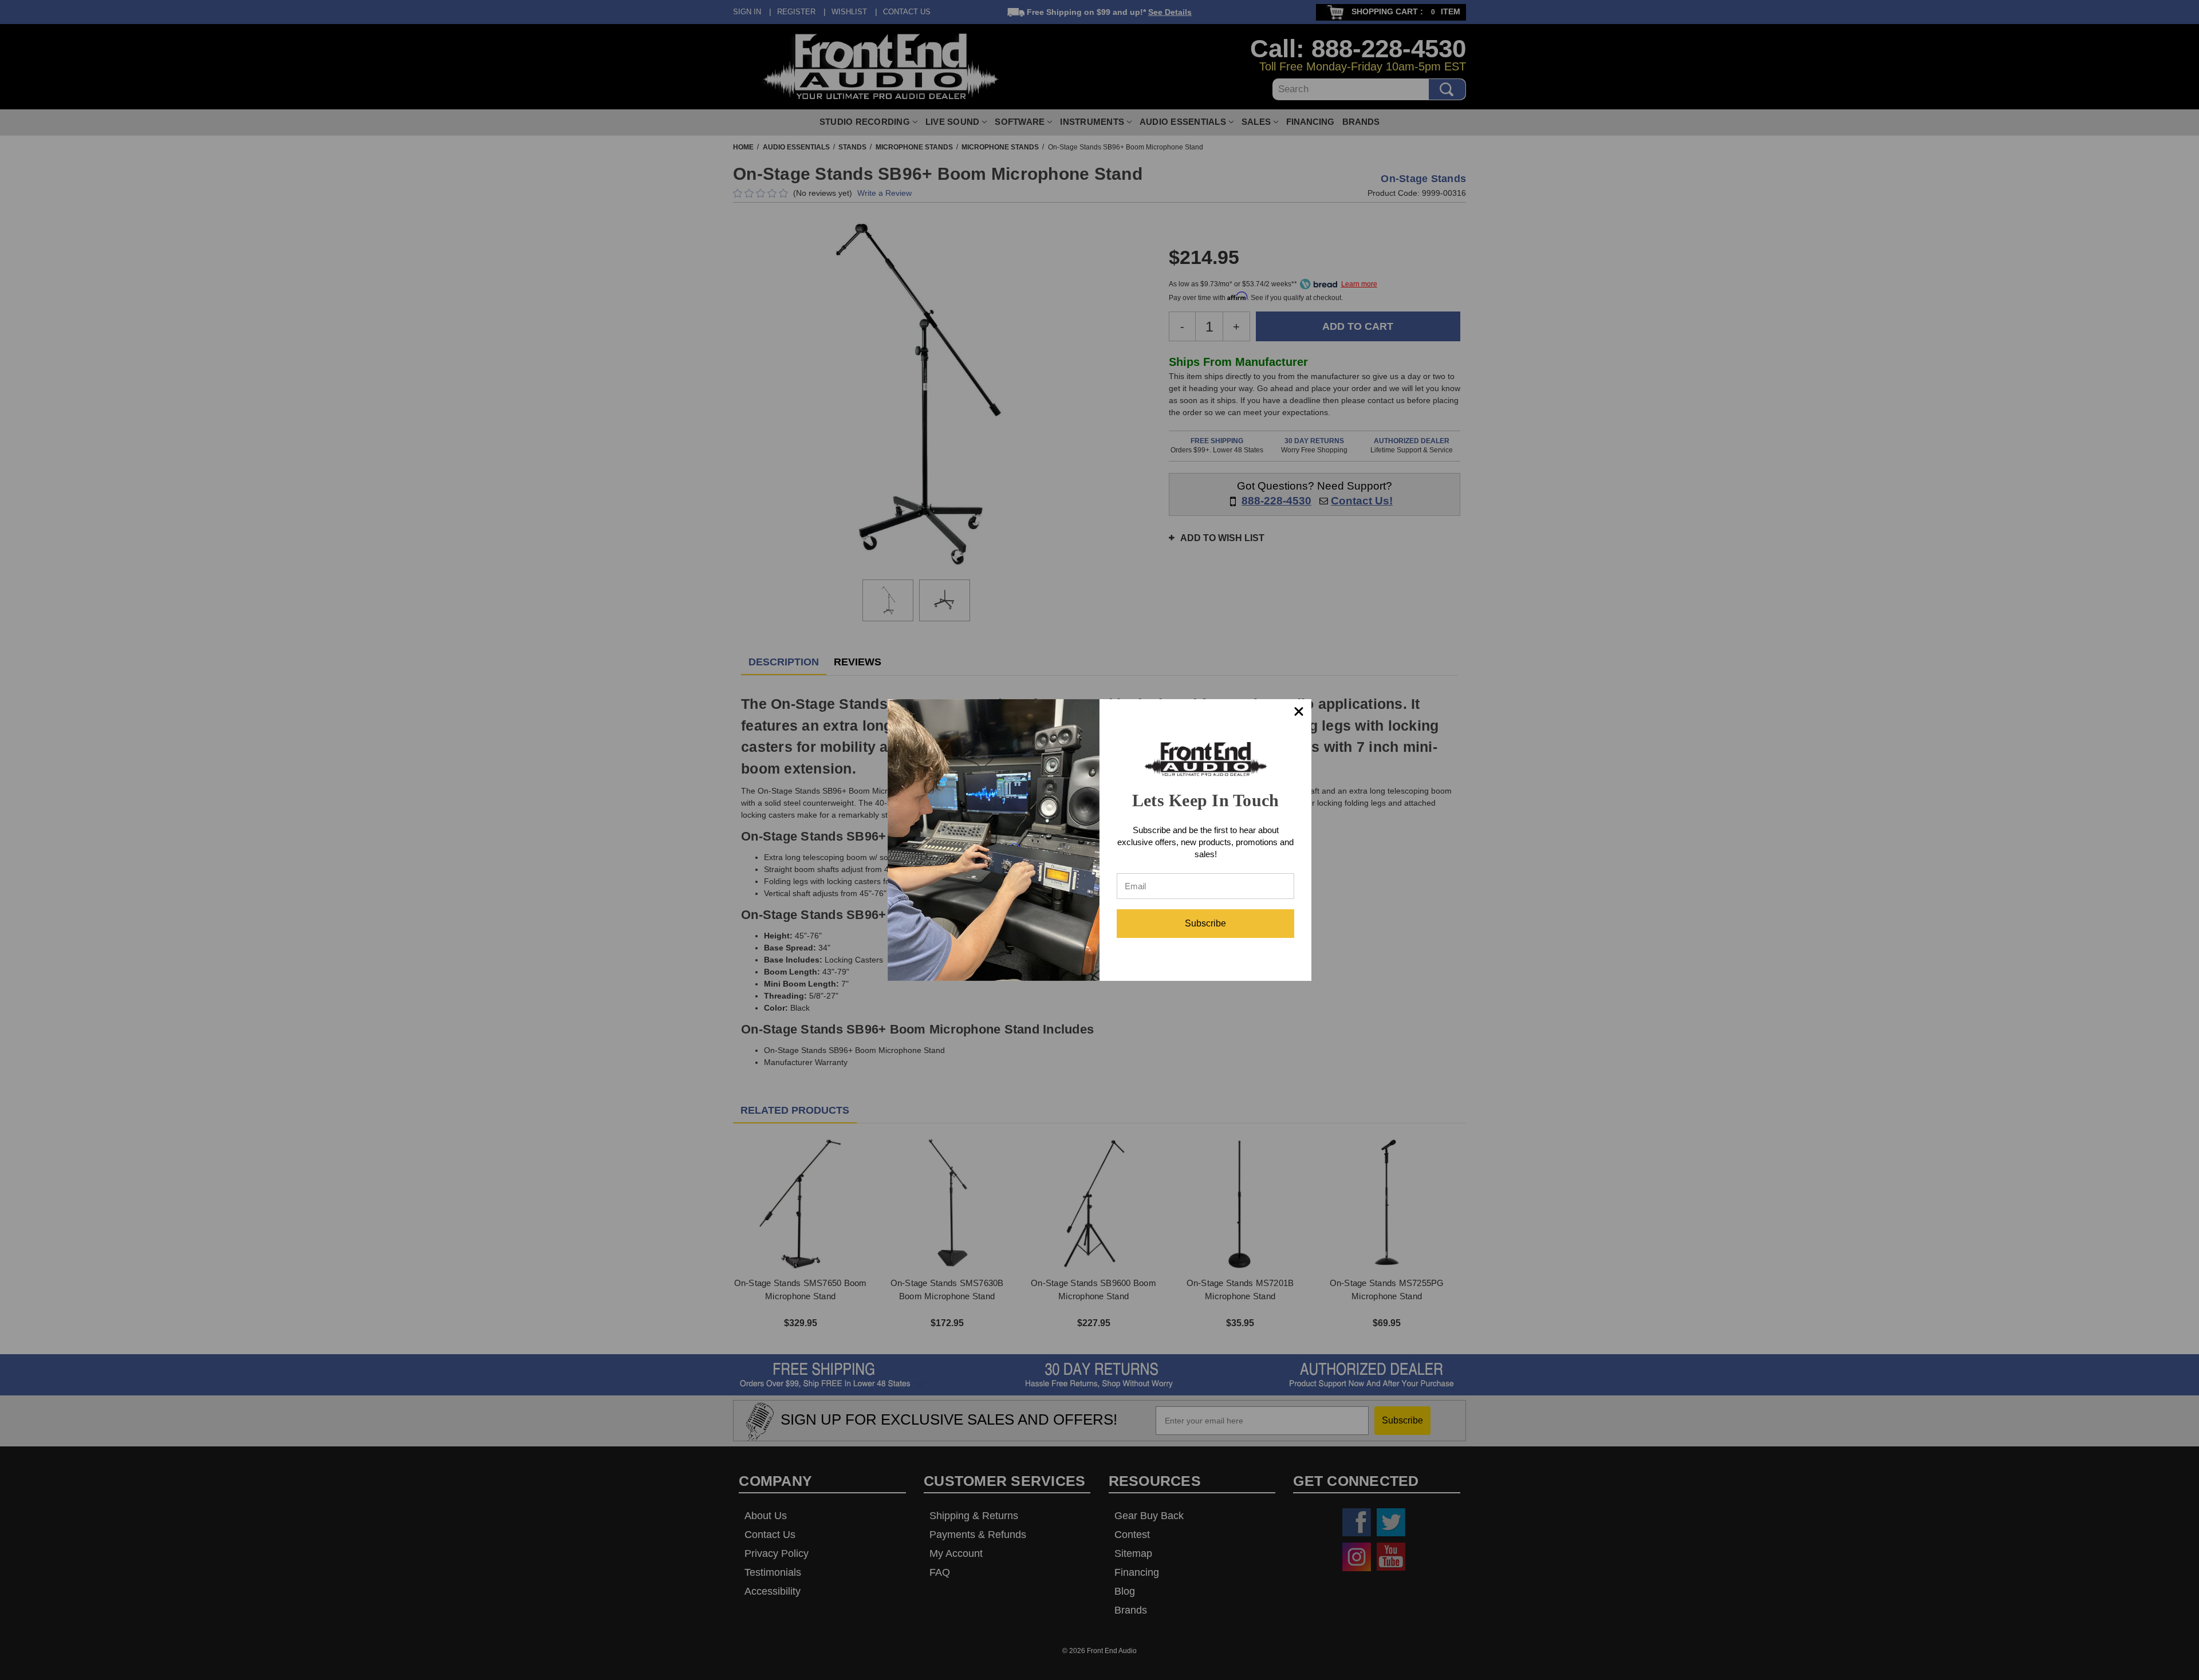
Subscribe (1205, 923)
